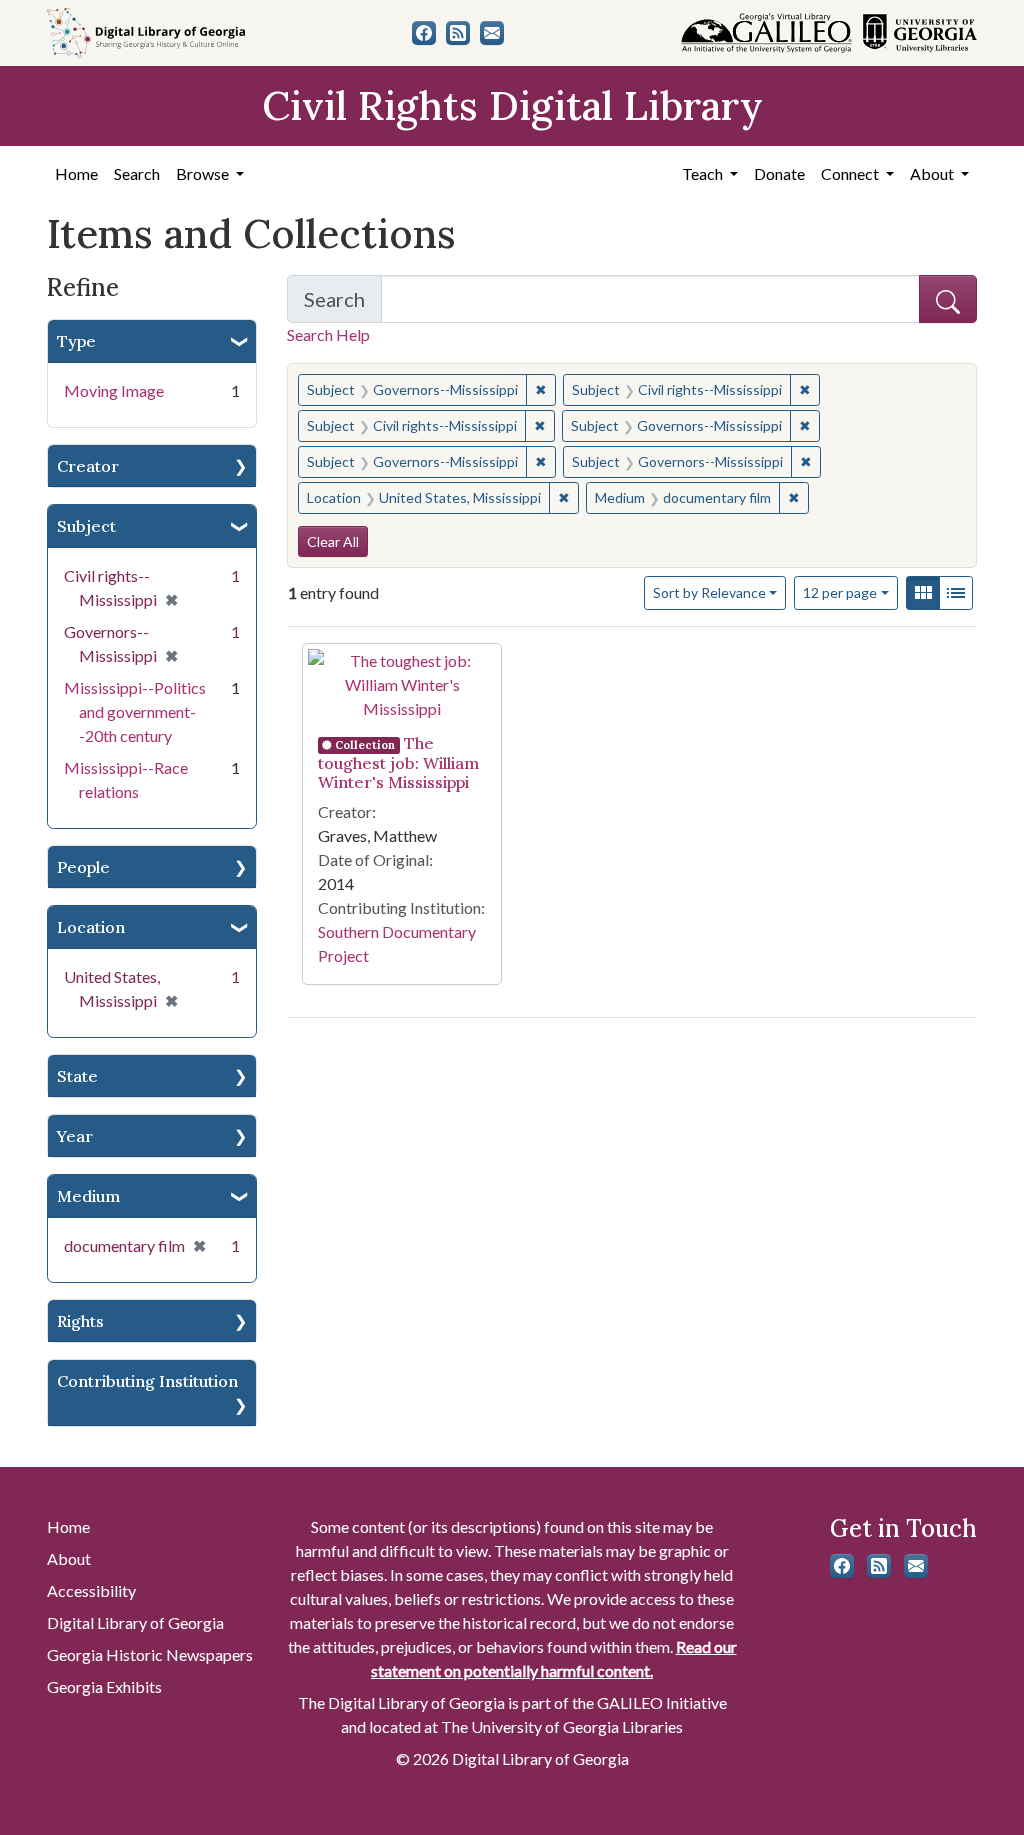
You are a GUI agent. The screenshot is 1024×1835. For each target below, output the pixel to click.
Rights (80, 1321)
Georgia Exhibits (104, 1686)
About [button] (933, 173)
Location (91, 927)
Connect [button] (851, 173)
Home (76, 173)
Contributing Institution (147, 1381)
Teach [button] (704, 173)
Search (137, 173)
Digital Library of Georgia (135, 1622)
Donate (779, 173)
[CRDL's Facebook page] (424, 33)
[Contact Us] (492, 33)
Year (75, 1136)
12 (840, 592)
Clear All (333, 541)
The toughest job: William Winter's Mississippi (398, 762)
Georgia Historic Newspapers (150, 1654)
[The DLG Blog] (458, 33)
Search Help (328, 334)
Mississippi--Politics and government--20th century (135, 711)
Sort (709, 592)
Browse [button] (204, 173)
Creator (88, 466)
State (77, 1076)
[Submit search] (948, 299)
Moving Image (114, 390)
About (69, 1558)
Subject (86, 526)
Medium (88, 1196)
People (83, 867)
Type (76, 341)
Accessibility (91, 1590)
